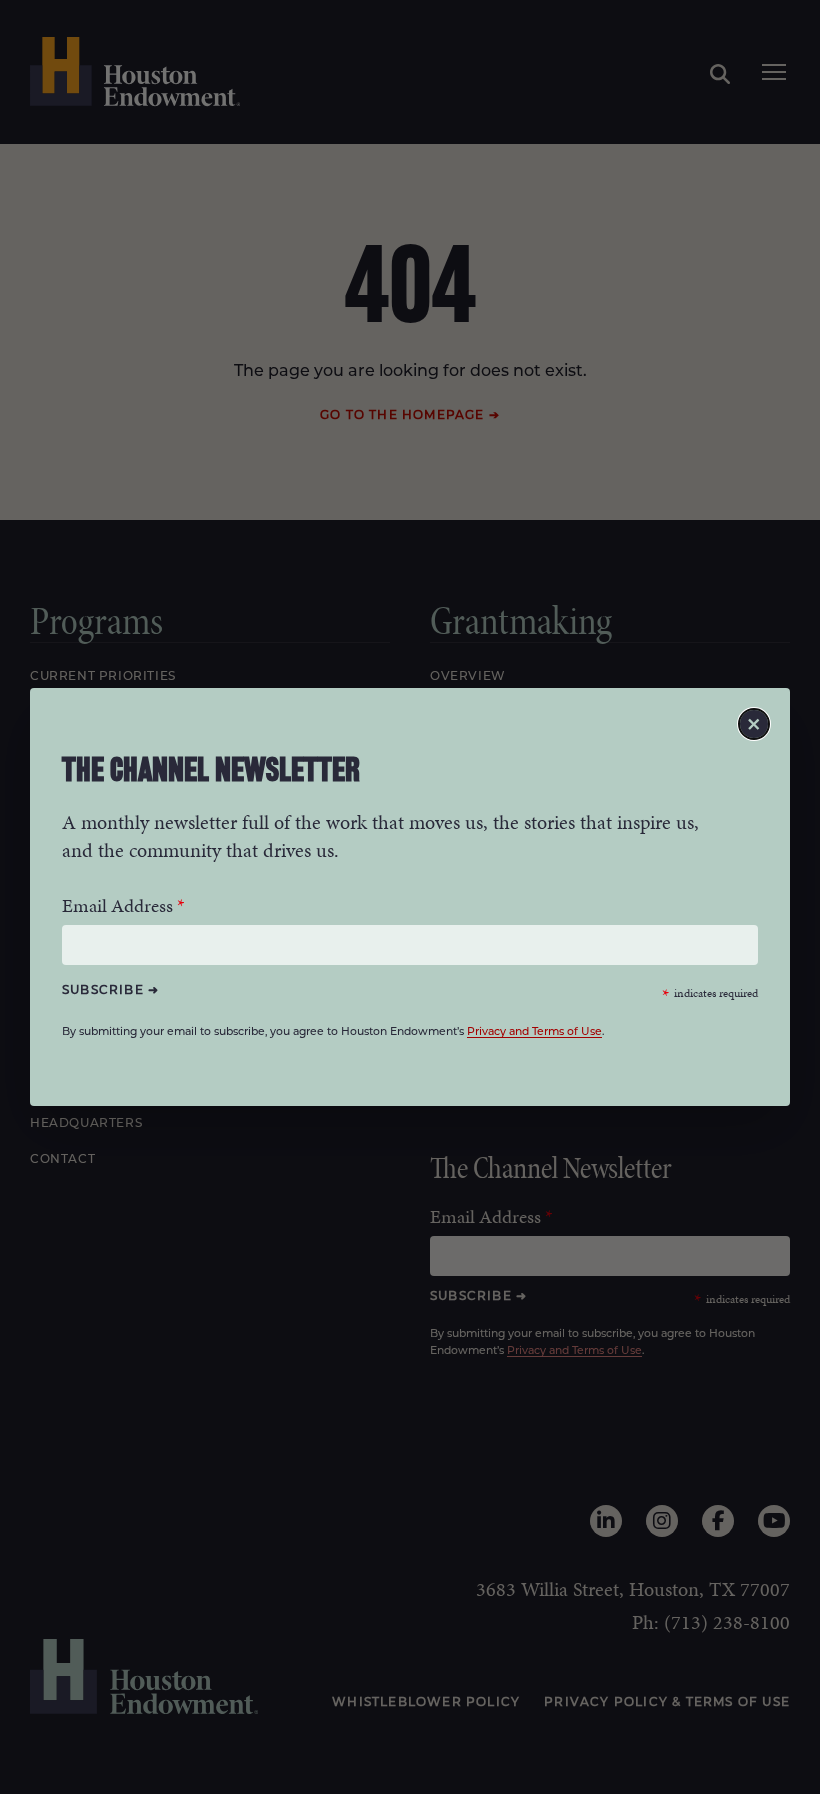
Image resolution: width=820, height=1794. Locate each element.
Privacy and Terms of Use (534, 1032)
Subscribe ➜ (110, 990)
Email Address (117, 905)
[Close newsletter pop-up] (754, 724)
